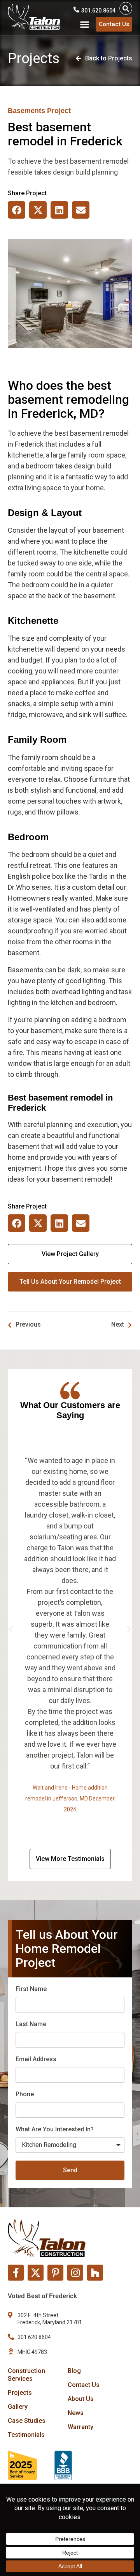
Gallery (18, 2407)
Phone (25, 2094)
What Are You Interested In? (55, 2129)
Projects (20, 2393)
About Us (81, 2399)
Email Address (36, 2059)
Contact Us (84, 2385)
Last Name (31, 2024)
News (76, 2413)
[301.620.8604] (76, 10)
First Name (31, 1989)
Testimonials (26, 2435)
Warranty (80, 2427)
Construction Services (26, 2375)
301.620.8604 (98, 11)
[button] (126, 8)
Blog (74, 2371)
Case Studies (27, 2421)
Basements (26, 111)
